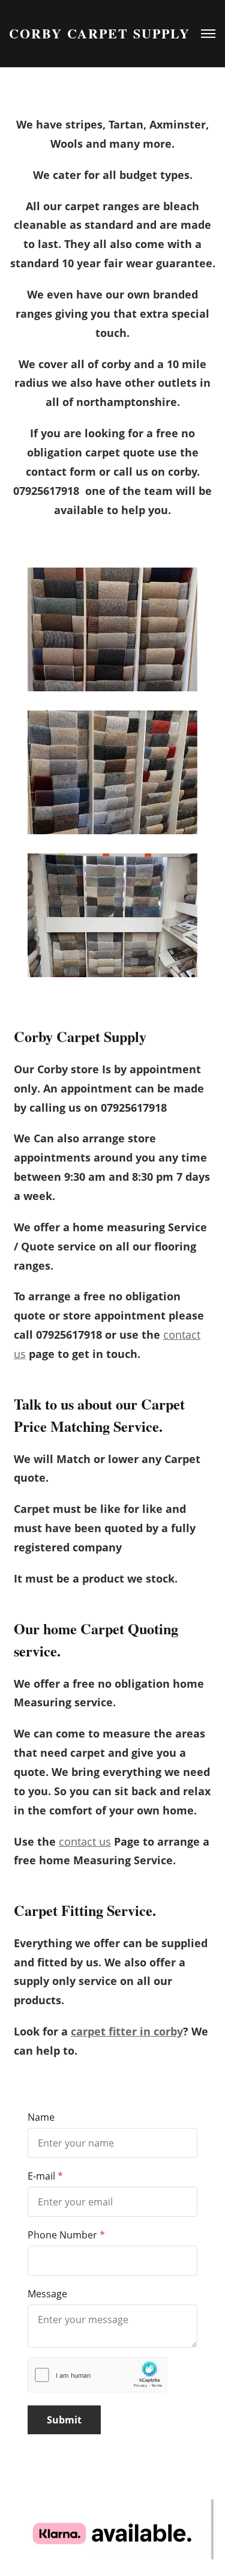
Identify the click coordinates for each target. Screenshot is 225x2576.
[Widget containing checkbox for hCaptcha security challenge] (97, 2375)
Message (47, 2294)
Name (41, 2117)
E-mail (41, 2176)
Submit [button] (64, 2420)
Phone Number (62, 2235)
